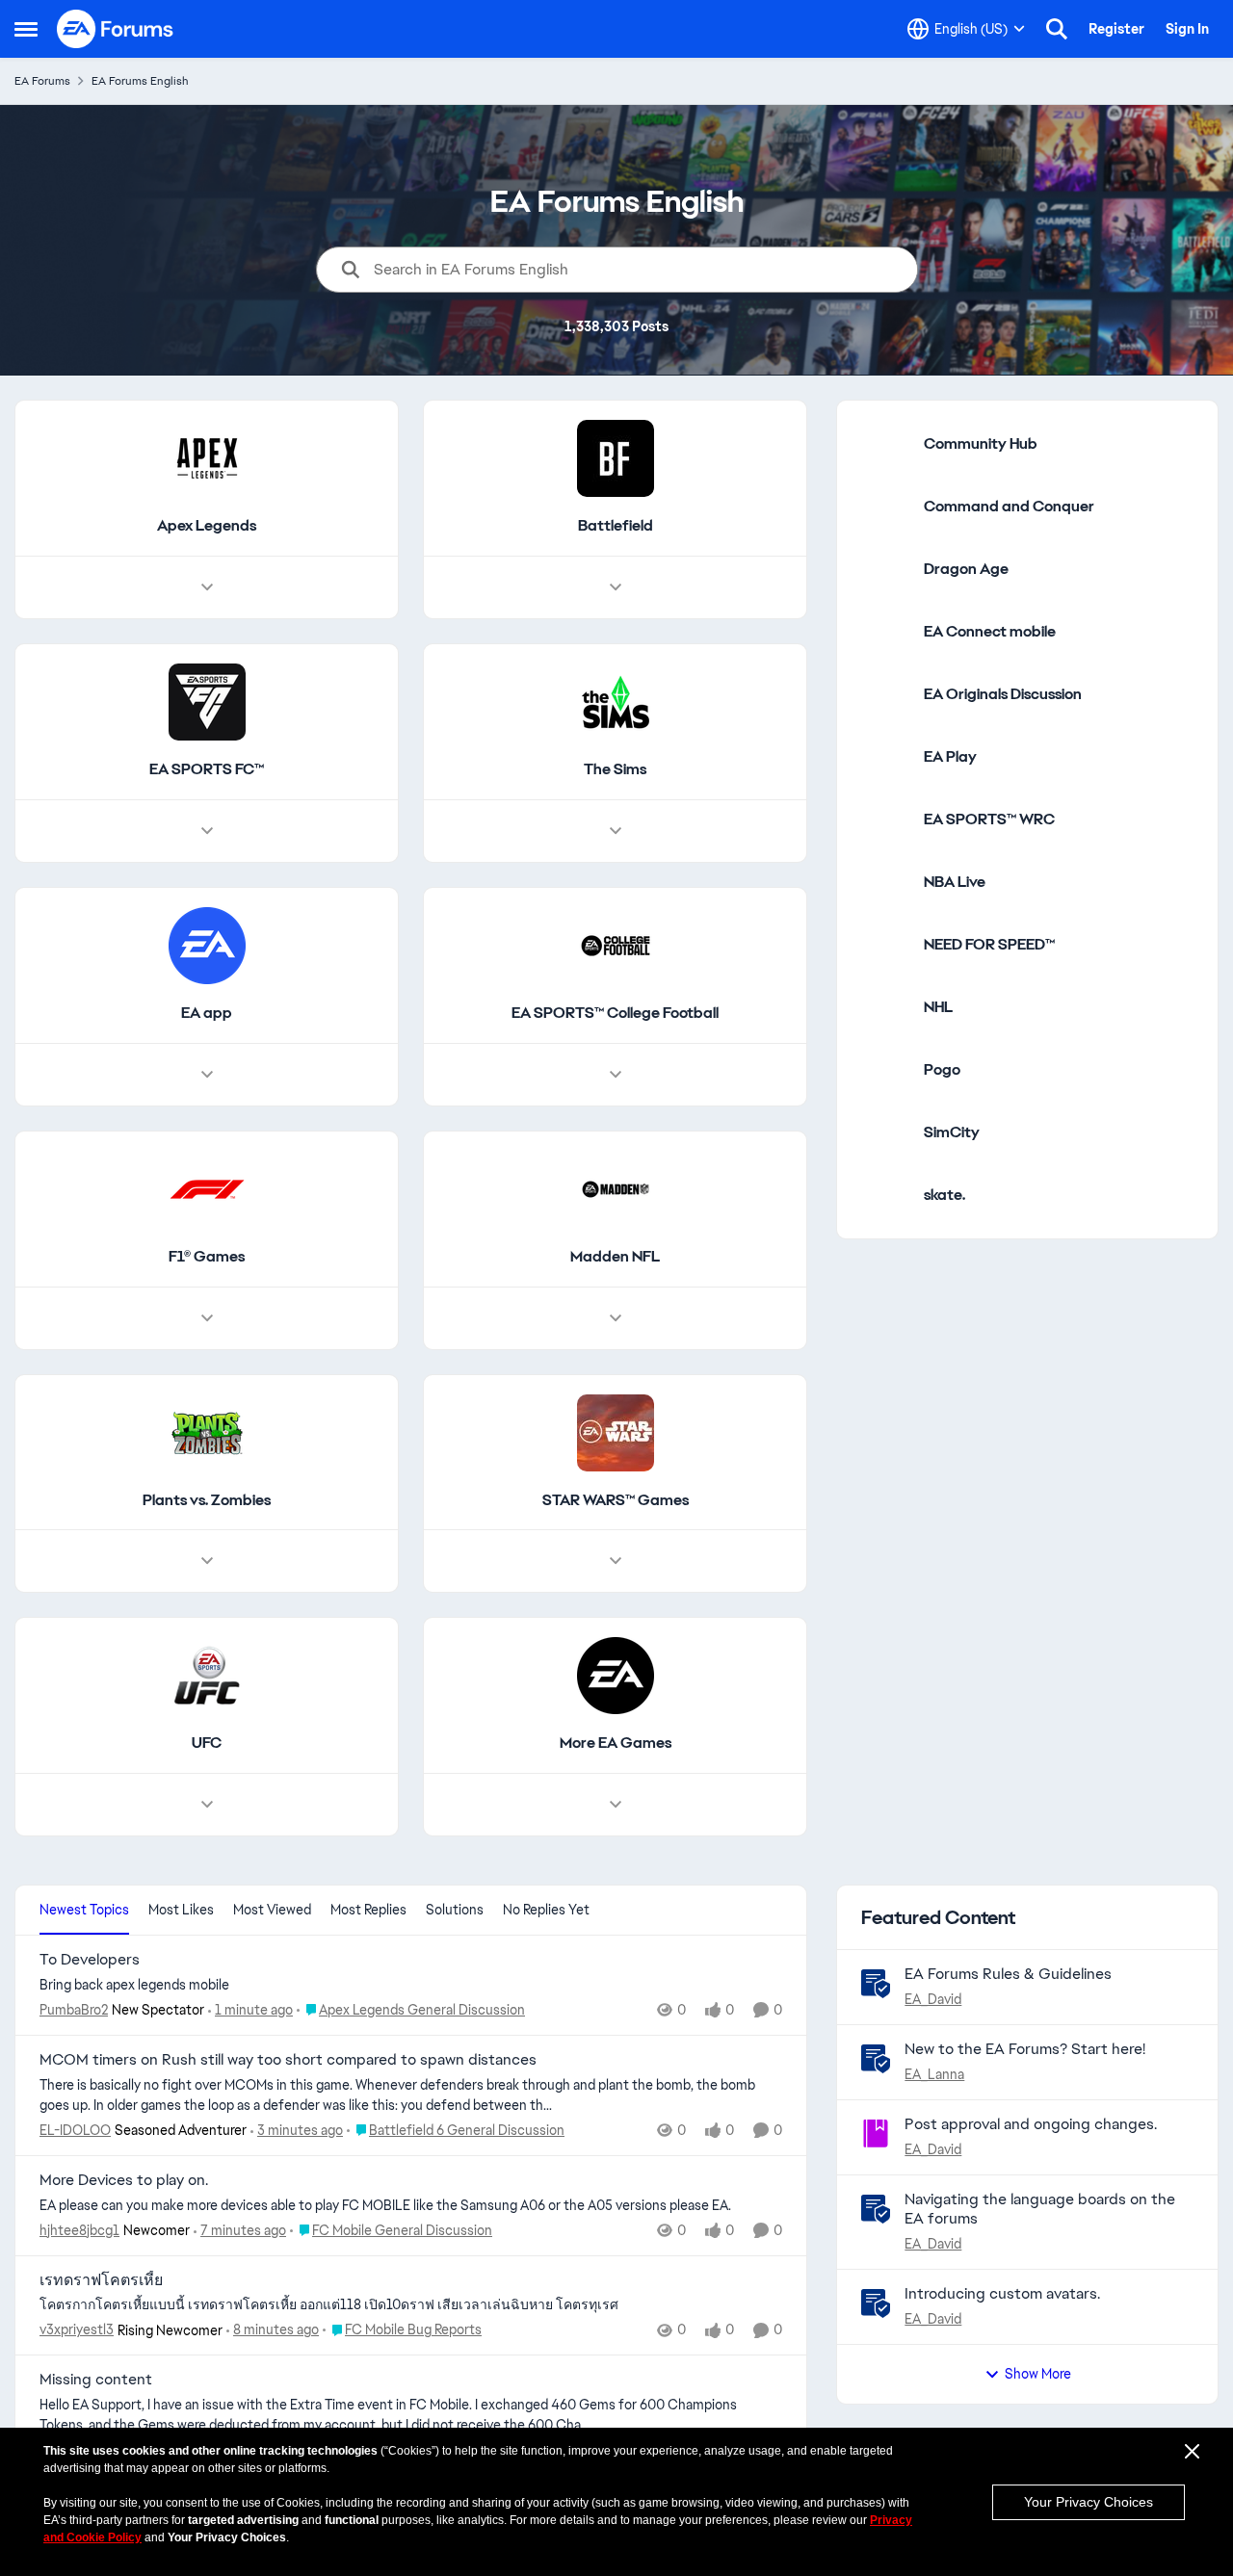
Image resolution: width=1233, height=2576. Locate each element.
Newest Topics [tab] (84, 1910)
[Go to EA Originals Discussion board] (885, 694)
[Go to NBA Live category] (885, 882)
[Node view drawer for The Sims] (616, 831)
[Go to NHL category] (885, 1007)
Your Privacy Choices (1089, 2502)
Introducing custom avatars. (1002, 2293)
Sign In (1187, 29)
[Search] (1057, 29)
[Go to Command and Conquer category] (885, 507)
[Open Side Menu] (26, 29)
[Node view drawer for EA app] (207, 1075)
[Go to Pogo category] (885, 1070)
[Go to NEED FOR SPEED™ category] (885, 945)
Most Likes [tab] (181, 1910)
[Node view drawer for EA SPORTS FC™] (207, 831)
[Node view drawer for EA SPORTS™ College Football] (616, 1075)
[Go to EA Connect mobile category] (885, 632)
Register (1116, 29)
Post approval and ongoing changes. (1031, 2124)
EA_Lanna (934, 2074)
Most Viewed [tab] (272, 1910)
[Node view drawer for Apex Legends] (207, 587)
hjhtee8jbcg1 (79, 2230)
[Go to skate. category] (885, 1195)
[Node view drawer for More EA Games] (616, 1805)
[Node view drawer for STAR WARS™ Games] (616, 1561)
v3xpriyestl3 (77, 2329)
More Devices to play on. (124, 2180)
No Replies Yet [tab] (546, 1910)
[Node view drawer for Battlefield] (616, 587)
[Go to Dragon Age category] (885, 569)
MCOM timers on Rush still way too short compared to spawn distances (288, 2060)
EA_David (933, 1999)
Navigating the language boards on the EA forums (1040, 2209)
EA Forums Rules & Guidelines (1008, 1974)
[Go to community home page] (116, 29)
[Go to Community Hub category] (885, 444)
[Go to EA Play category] (885, 757)
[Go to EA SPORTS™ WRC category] (885, 820)
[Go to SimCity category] (885, 1132)
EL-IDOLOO (75, 2130)
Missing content (96, 2380)
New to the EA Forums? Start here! (1025, 2049)
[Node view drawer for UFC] (207, 1805)
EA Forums (42, 81)
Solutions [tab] (455, 1910)
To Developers (90, 1960)
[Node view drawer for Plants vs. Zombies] (207, 1561)
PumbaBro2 (74, 2010)
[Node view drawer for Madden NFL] (616, 1318)
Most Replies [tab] (368, 1910)
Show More (1038, 2374)
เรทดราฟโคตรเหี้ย (101, 2280)
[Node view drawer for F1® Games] (207, 1318)
